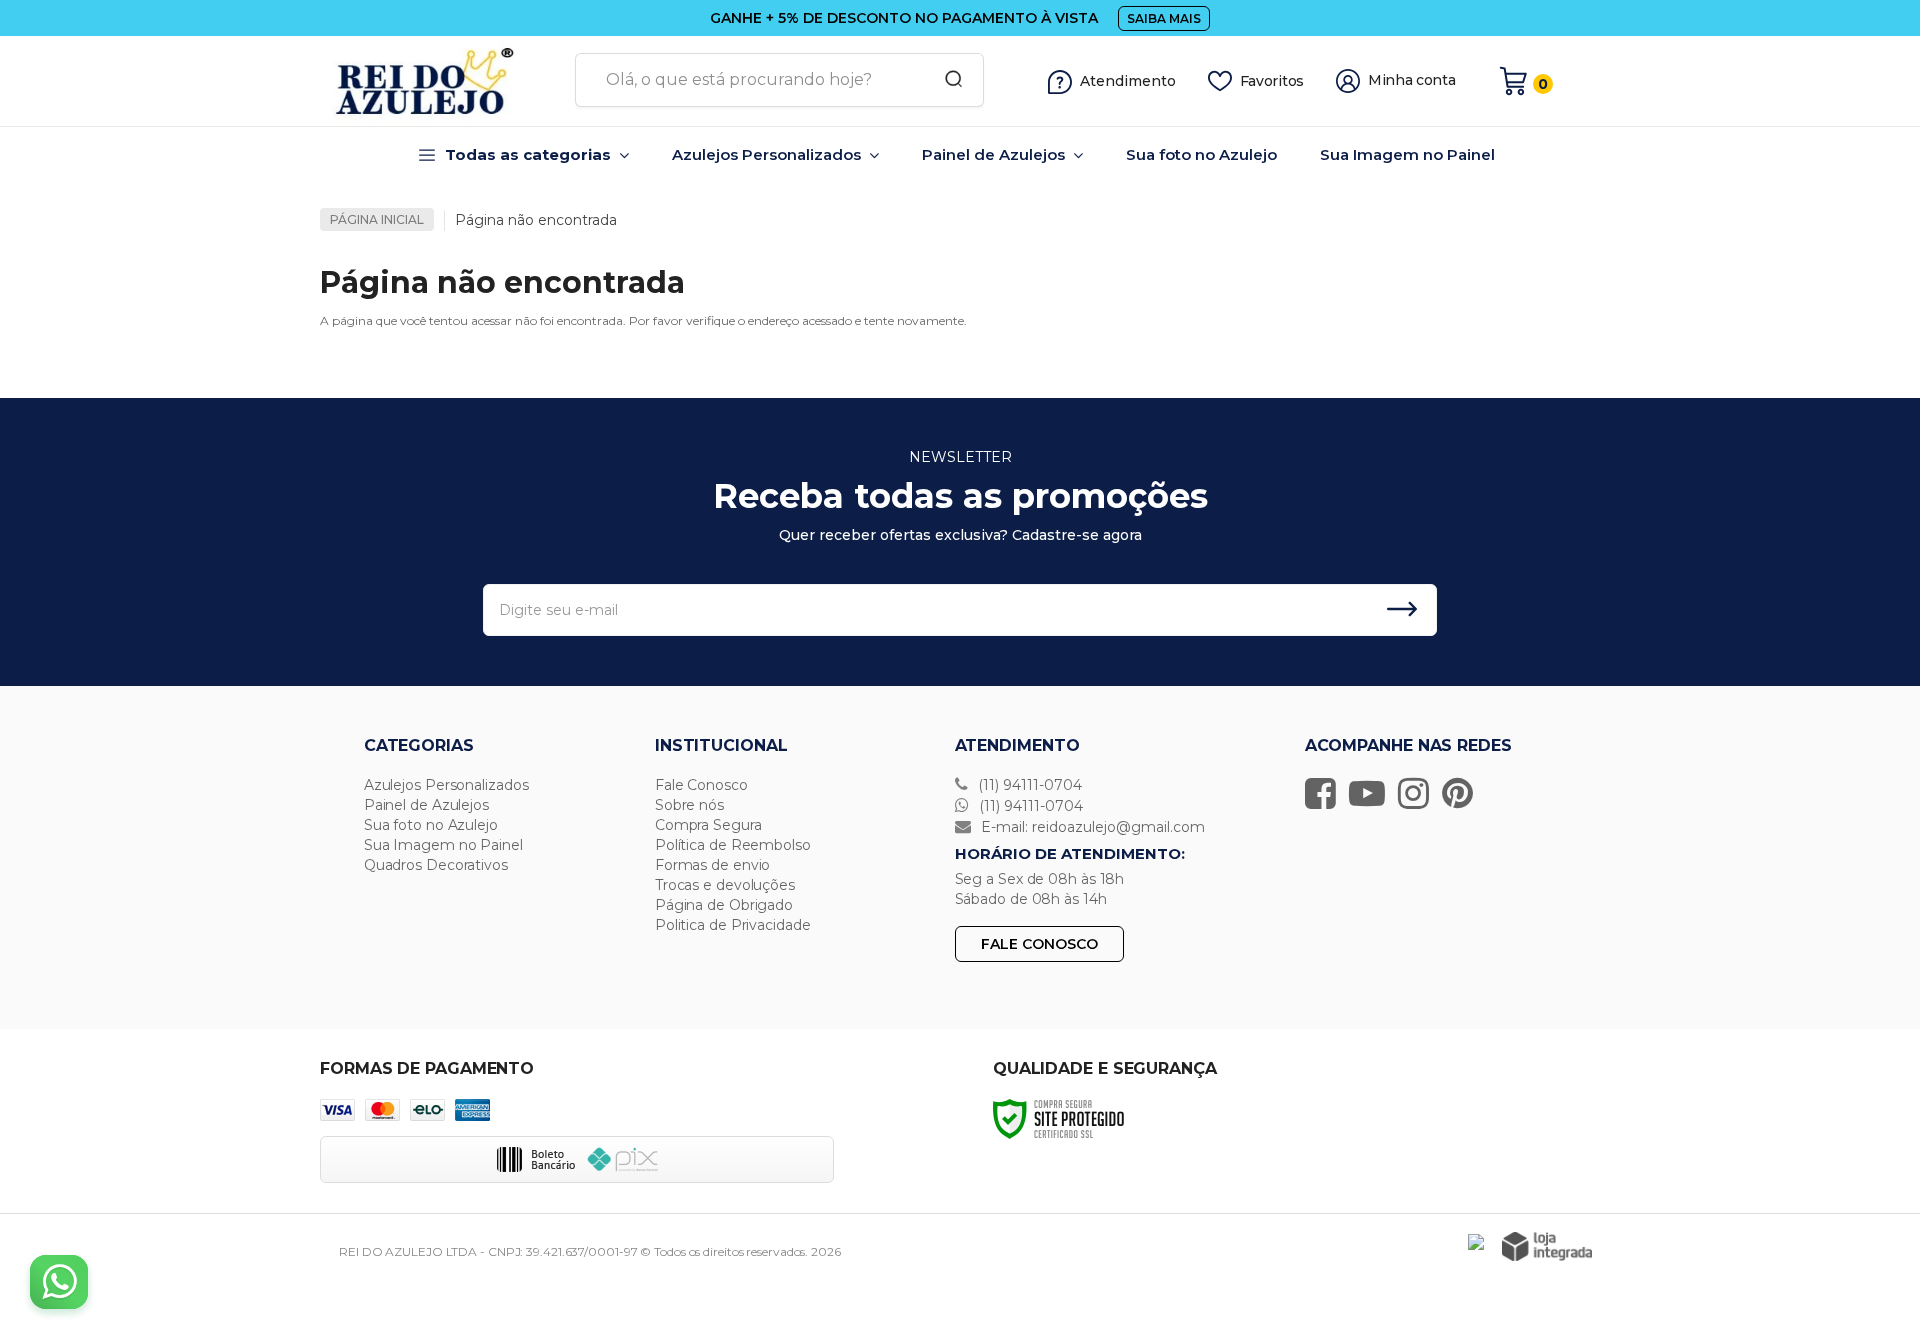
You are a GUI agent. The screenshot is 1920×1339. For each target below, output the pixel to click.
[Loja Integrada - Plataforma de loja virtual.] (1547, 1246)
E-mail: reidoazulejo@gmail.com (1091, 827)
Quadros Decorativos (436, 865)
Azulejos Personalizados (446, 785)
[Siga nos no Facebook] (1325, 793)
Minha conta (1412, 80)
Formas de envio (713, 865)
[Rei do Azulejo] (440, 81)
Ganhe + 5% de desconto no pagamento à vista (904, 18)
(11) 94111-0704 (1028, 785)
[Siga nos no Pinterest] (1462, 793)
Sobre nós (689, 805)
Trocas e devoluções (725, 885)
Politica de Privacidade (733, 925)
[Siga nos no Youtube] (1372, 793)
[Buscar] (947, 80)
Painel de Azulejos (426, 805)
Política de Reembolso (733, 845)
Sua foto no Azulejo (431, 825)
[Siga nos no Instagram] (1418, 793)
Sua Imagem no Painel (443, 845)
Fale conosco (1039, 944)
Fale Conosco (701, 785)
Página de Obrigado (724, 905)
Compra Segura (708, 825)
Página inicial (377, 219)
